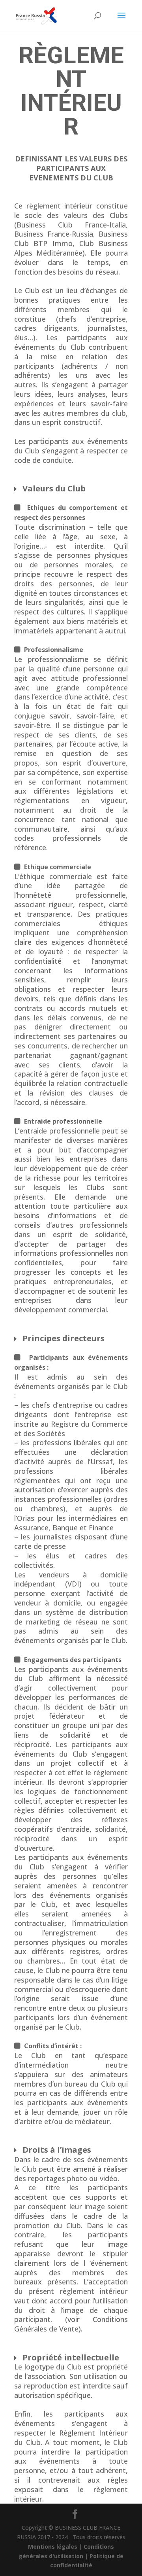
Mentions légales (53, 2547)
